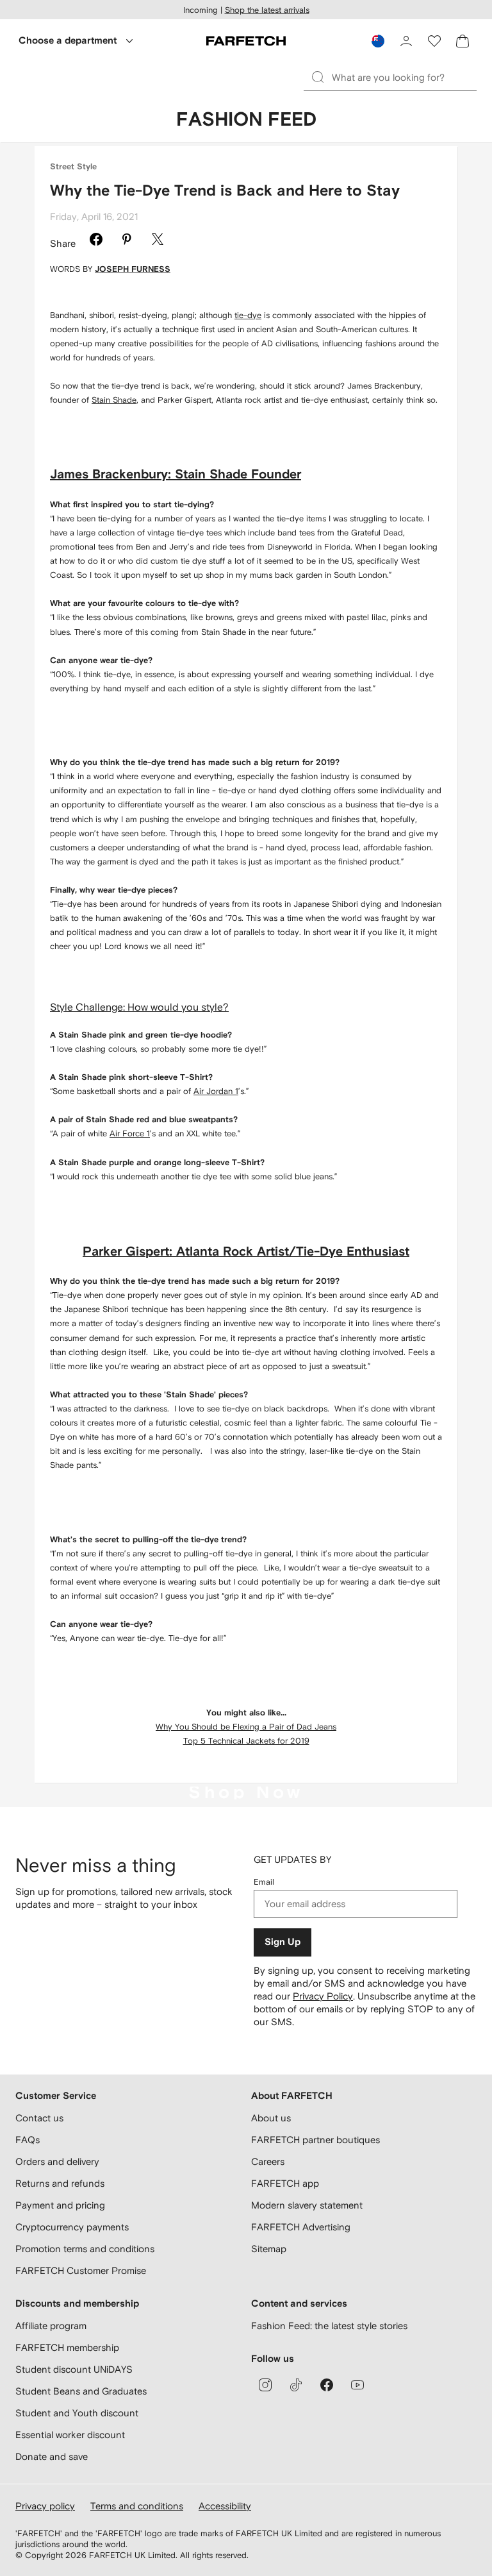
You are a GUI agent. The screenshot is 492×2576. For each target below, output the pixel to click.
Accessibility (225, 2506)
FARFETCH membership (67, 2347)
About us (271, 2118)
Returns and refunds (60, 2183)
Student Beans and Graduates (81, 2391)
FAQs (28, 2140)
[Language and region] (378, 41)
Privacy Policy (323, 1996)
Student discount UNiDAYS (74, 2369)
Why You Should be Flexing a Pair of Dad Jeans (246, 1727)
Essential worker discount (70, 2435)
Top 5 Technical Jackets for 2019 (246, 1741)
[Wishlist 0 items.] (434, 41)
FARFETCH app (285, 2183)
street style (73, 167)
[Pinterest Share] (127, 241)
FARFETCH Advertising (301, 2227)
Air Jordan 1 (216, 1091)
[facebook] (327, 2385)
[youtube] (357, 2385)
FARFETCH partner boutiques (316, 2140)
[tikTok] (296, 2385)
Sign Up (283, 1942)
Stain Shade (114, 400)
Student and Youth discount (77, 2413)
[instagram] (265, 2385)
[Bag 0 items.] (463, 41)
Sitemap (269, 2249)
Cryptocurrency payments (72, 2227)
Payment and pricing (60, 2205)
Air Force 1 (130, 1133)
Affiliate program (51, 2326)
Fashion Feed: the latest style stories (329, 2326)
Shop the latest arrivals (267, 10)
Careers (268, 2161)
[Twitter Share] (158, 241)
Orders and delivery (57, 2161)
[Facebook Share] (96, 241)
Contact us (39, 2118)
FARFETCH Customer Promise (81, 2270)
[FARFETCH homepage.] (246, 41)
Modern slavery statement (307, 2205)
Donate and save (52, 2456)
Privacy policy (45, 2506)
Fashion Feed (246, 120)
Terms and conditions (137, 2506)
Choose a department (68, 41)
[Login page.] (406, 41)
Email (264, 1882)
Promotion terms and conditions (85, 2249)
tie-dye (248, 315)
